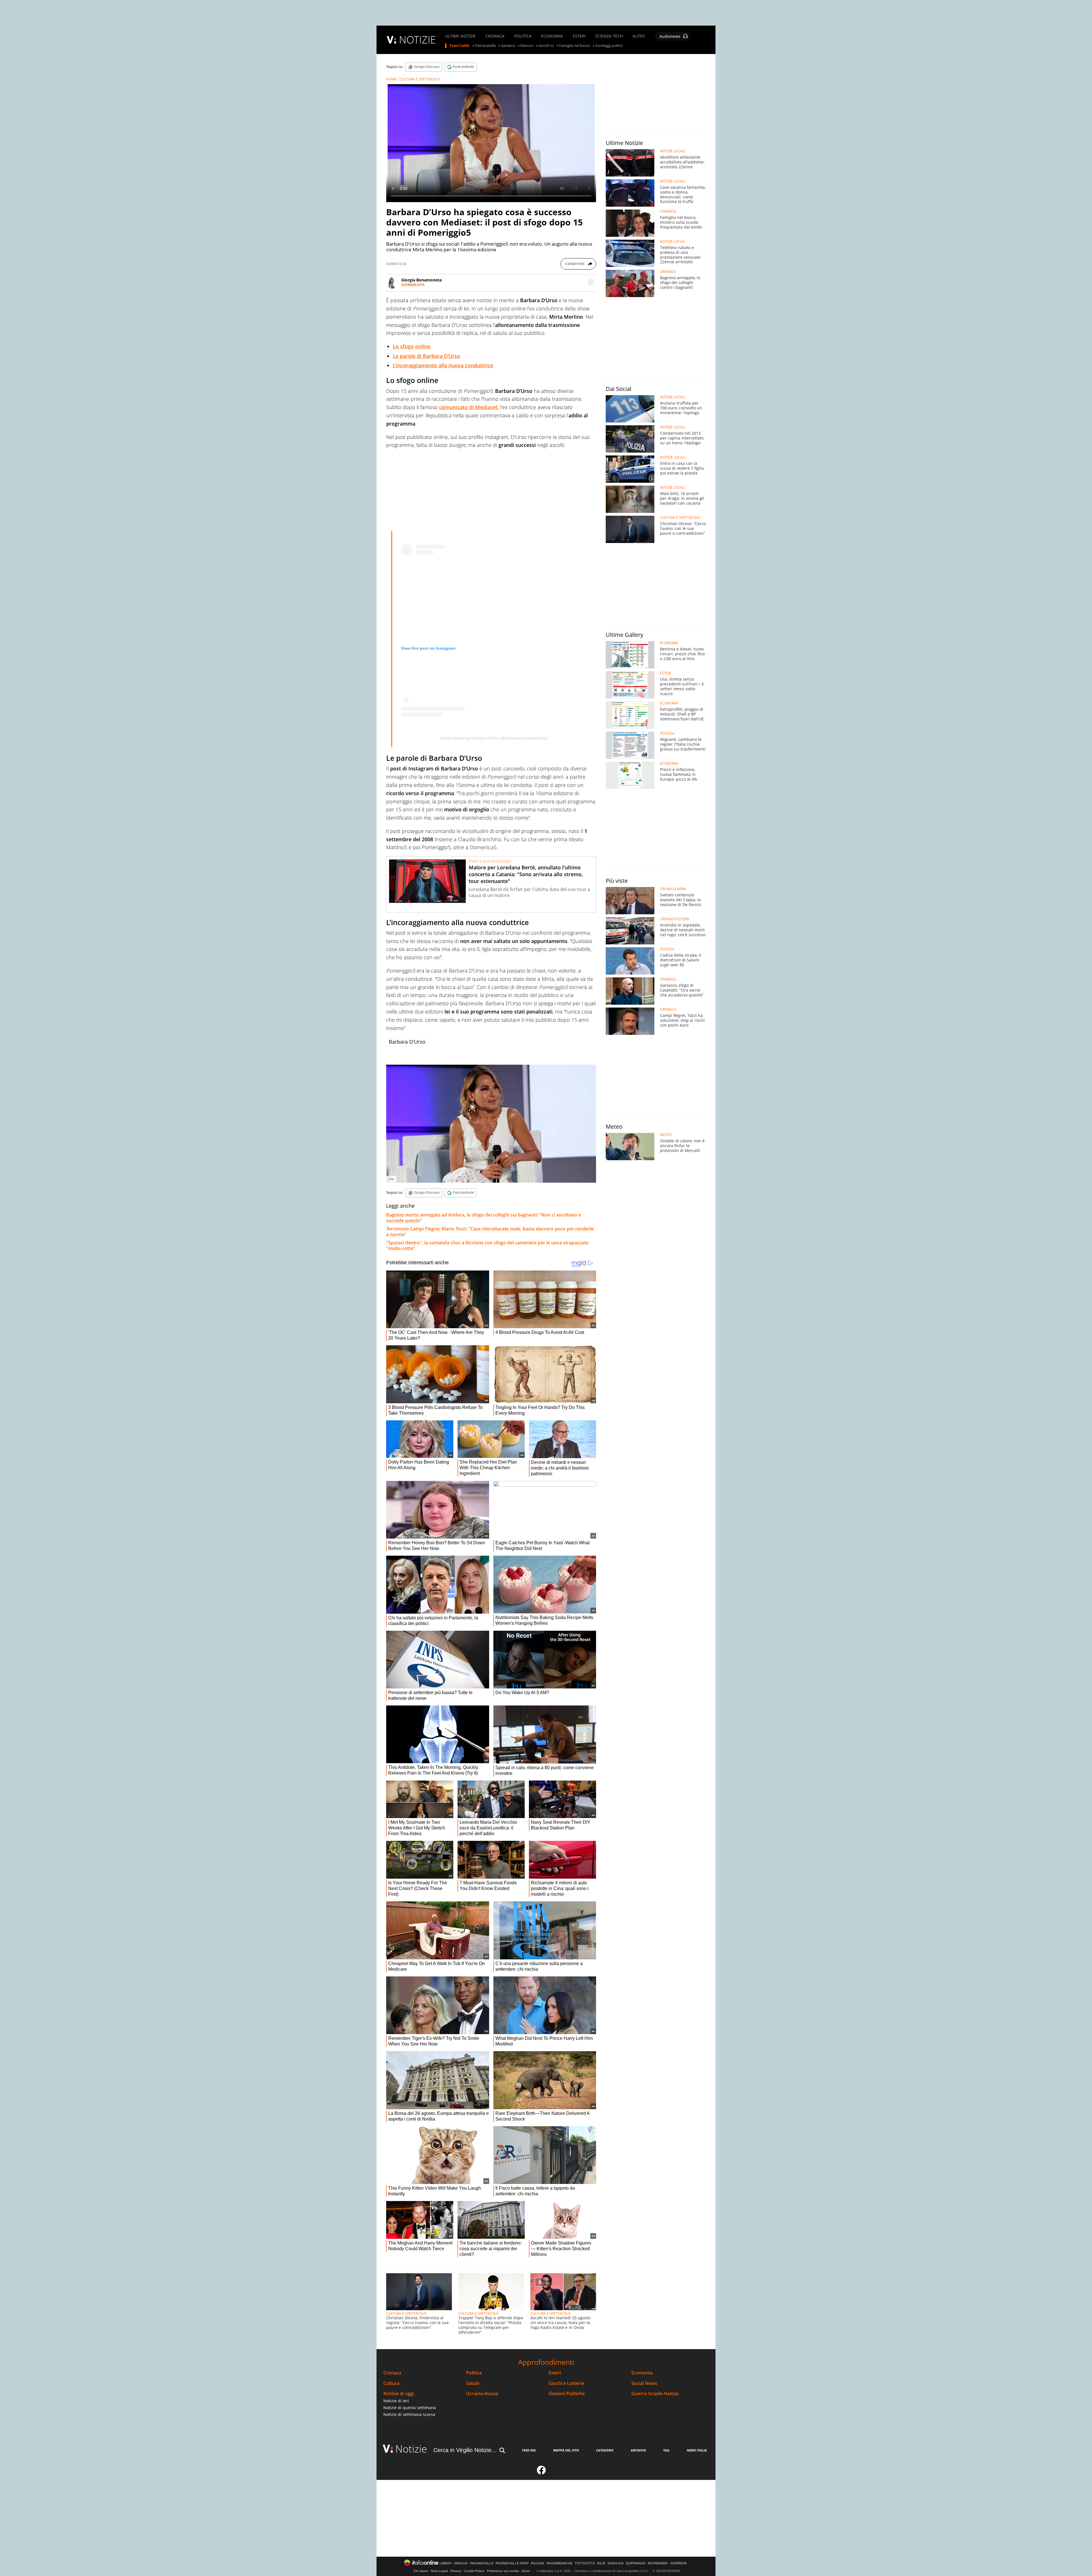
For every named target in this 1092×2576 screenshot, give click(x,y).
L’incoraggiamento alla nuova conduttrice (443, 365)
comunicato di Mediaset (468, 407)
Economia (642, 2373)
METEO (666, 1135)
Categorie (605, 2450)
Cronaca (392, 2373)
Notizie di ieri (396, 2401)
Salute (473, 2383)
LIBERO (446, 2563)
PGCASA (538, 2563)
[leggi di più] (591, 282)
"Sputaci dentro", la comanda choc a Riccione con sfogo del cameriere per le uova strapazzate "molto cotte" (487, 1245)
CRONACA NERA (673, 889)
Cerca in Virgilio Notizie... (465, 2450)
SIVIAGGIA (616, 2563)
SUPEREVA (679, 2563)
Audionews (670, 36)
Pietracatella (485, 46)
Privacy (456, 2571)
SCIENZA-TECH (609, 36)
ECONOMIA (552, 36)
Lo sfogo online (411, 346)
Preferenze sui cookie (503, 2571)
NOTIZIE (417, 40)
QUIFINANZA (636, 2563)
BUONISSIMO (658, 2563)
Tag (666, 2450)
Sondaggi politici (609, 46)
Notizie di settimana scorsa (409, 2414)
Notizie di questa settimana (410, 2408)
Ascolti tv (546, 46)
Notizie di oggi (399, 2394)
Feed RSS (529, 2450)
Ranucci (527, 46)
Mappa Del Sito (566, 2450)
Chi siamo (421, 2571)
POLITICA (523, 36)
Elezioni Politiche (567, 2394)
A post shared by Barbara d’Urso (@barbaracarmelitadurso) (494, 738)
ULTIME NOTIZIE (460, 36)
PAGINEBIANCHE (560, 2563)
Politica (474, 2373)
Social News (644, 2383)
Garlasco (508, 46)
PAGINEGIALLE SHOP (512, 2563)
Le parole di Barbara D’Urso (426, 356)
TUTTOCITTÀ (585, 2563)
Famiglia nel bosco (575, 46)
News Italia (697, 2450)
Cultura (391, 2383)
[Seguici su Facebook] (541, 2473)
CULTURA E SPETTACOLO (420, 79)
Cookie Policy (474, 2571)
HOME (391, 79)
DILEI (601, 2563)
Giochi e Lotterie (566, 2383)
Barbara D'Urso (407, 1042)
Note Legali (439, 2571)
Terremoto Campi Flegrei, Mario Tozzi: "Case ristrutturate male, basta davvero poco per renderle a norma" (490, 1232)
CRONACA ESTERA (675, 919)
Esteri (555, 2373)
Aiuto (526, 2571)
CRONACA (495, 36)
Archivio (638, 2450)
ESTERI (579, 36)
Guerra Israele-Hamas (655, 2394)
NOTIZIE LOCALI (673, 151)
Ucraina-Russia (482, 2394)
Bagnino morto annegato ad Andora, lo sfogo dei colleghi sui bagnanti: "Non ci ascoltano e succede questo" (484, 1218)
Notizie (411, 2449)
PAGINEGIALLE (482, 2563)
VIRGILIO (461, 2563)
